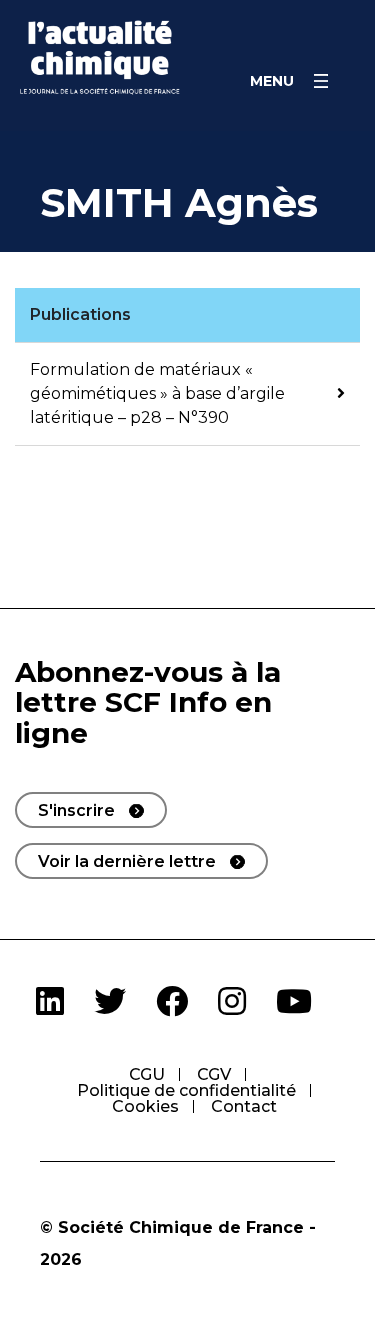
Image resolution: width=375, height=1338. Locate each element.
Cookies (145, 1106)
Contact (244, 1106)
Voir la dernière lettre (127, 861)
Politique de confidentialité (186, 1090)
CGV (214, 1074)
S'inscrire (76, 810)
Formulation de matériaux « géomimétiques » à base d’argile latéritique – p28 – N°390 (157, 393)
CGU (147, 1074)
